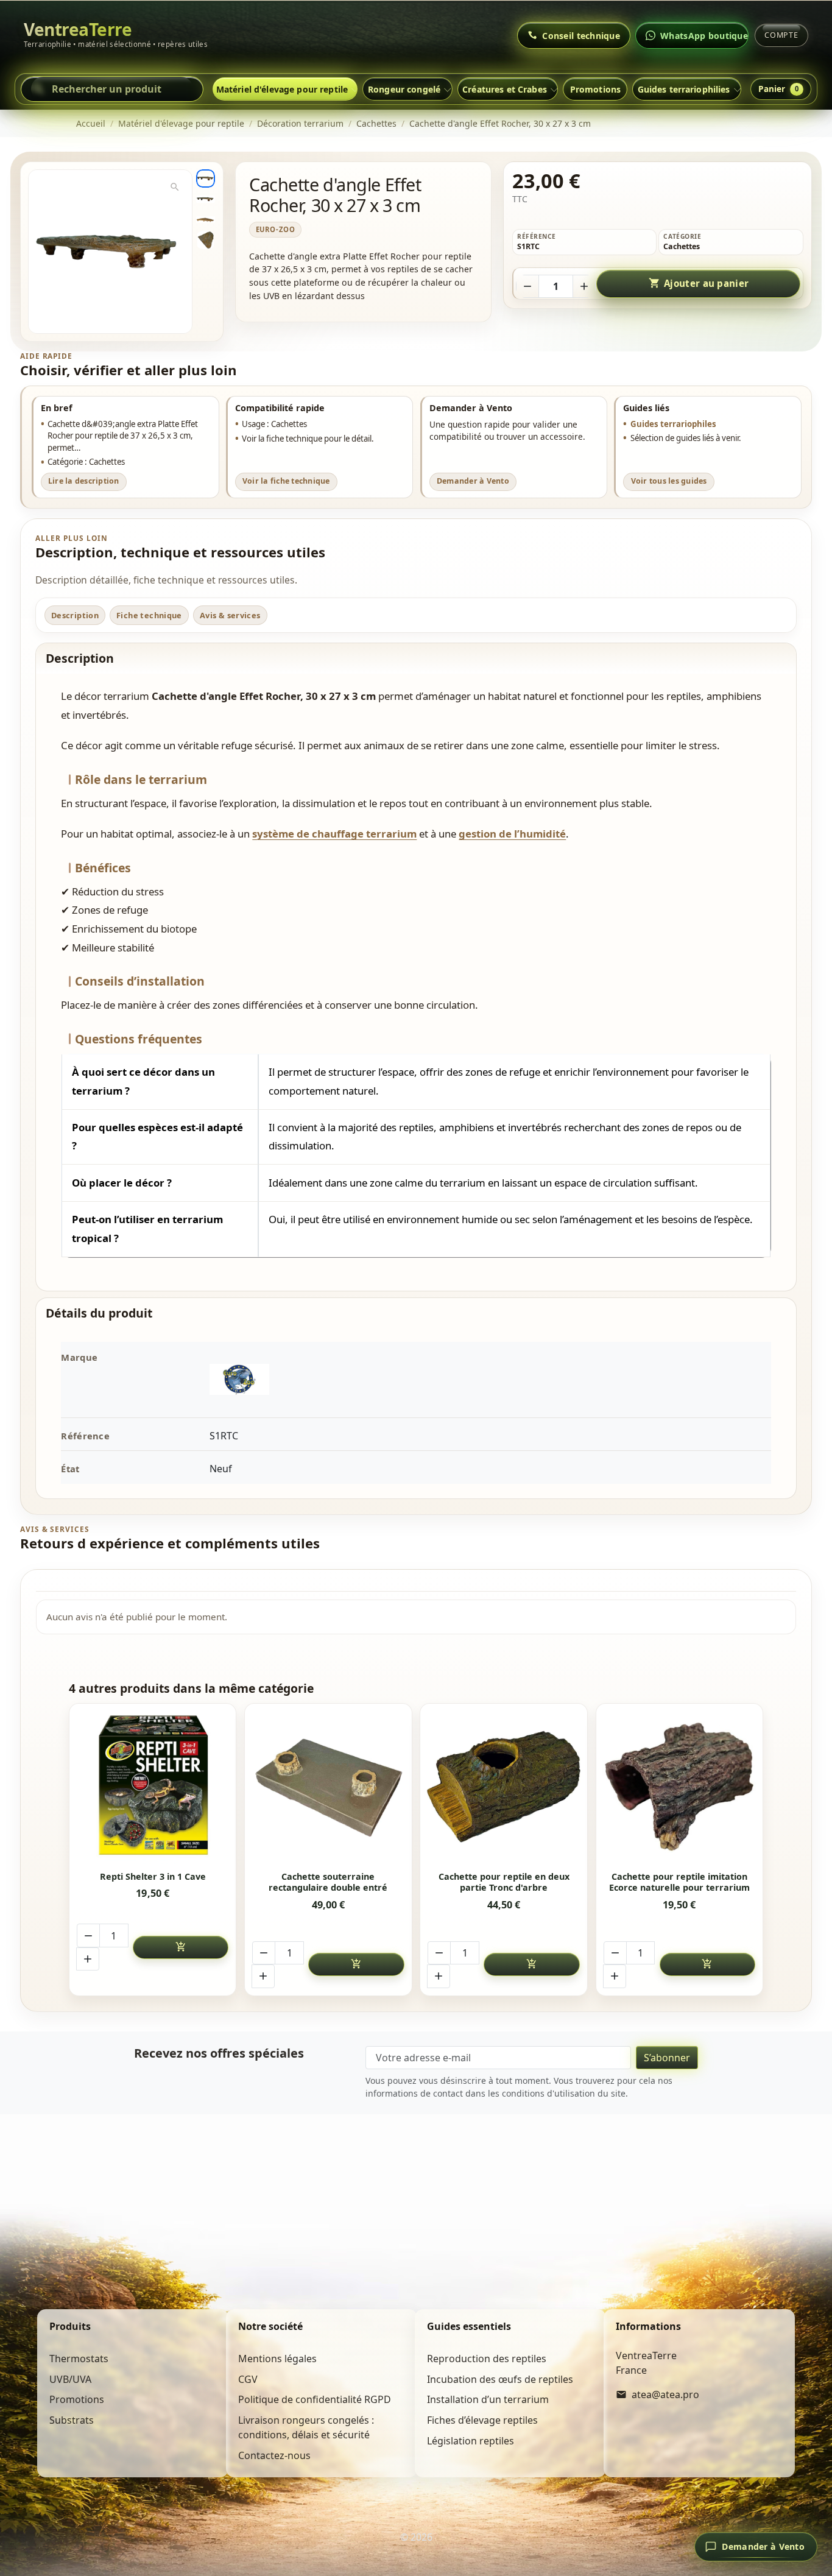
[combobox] (112, 89)
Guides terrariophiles (673, 424)
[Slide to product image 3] (205, 219)
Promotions (595, 89)
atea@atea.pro (665, 2394)
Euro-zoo (276, 229)
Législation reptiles (471, 2441)
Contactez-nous (274, 2455)
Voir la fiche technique (286, 481)
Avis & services (230, 615)
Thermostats (79, 2359)
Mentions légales (277, 2359)
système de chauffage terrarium (334, 834)
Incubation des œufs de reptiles (500, 2379)
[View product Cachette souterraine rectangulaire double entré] (329, 1787)
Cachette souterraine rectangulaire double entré (328, 1883)
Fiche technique (149, 615)
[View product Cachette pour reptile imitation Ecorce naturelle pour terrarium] (679, 1787)
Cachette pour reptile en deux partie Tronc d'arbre (504, 1883)
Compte (781, 35)
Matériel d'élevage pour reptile (282, 89)
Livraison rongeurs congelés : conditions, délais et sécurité (306, 2427)
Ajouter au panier (699, 283)
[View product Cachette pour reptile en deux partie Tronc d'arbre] (504, 1787)
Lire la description (84, 481)
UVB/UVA (70, 2379)
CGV (248, 2379)
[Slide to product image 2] (205, 199)
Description (75, 615)
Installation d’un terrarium (488, 2399)
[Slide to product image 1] (205, 178)
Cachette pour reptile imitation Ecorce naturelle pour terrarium (679, 1883)
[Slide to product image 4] (205, 240)
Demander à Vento (473, 481)
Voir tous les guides (669, 481)
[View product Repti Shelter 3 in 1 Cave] (153, 1787)
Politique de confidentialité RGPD (315, 2399)
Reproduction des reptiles (487, 2359)
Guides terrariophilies (684, 89)
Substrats (72, 2420)
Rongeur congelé (404, 89)
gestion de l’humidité (512, 834)
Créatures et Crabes (505, 89)
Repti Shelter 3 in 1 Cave (153, 1877)
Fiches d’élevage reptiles (482, 2420)
